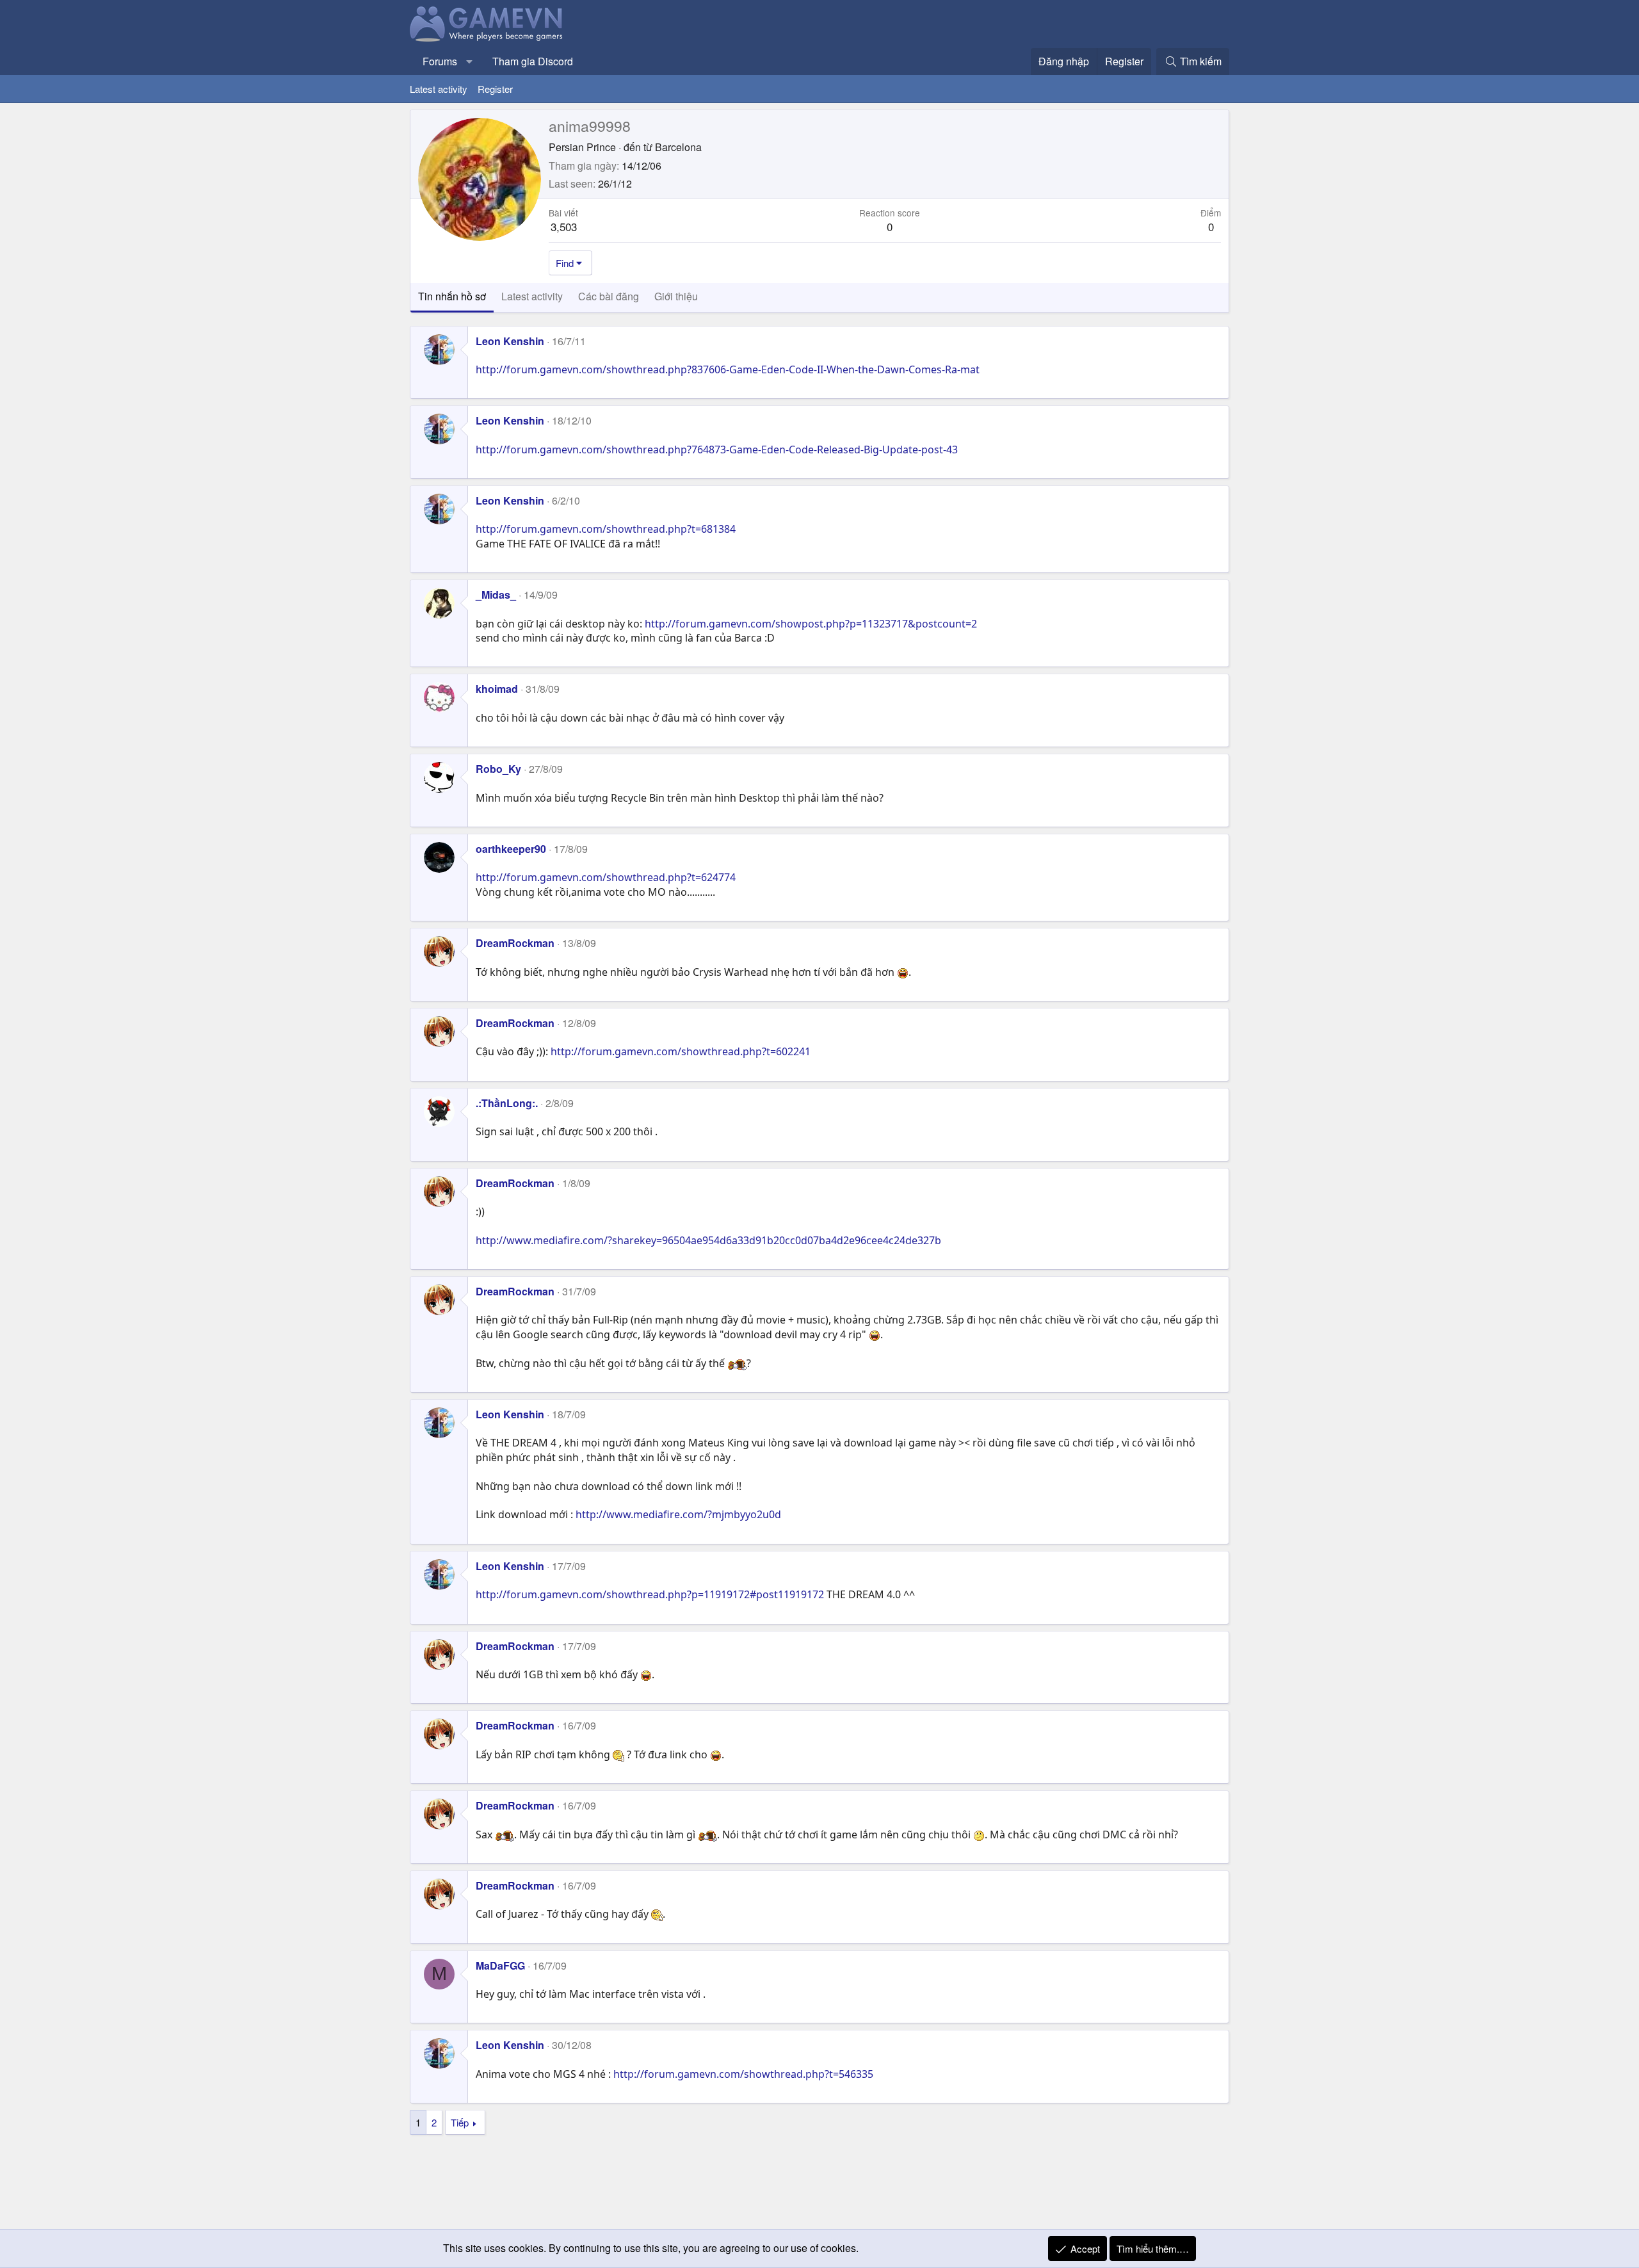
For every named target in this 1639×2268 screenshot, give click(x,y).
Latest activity (439, 89)
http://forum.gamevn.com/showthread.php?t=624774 (606, 877)
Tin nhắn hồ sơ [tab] (452, 296)
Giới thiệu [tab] (676, 296)
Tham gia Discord (533, 61)
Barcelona (678, 147)
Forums (440, 61)
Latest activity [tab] (532, 296)
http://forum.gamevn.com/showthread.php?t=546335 (743, 2074)
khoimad (497, 689)
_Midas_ (496, 595)
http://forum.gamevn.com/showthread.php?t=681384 (606, 529)
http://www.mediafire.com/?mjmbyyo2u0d (678, 1514)
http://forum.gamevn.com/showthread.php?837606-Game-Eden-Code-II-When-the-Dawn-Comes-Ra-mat (728, 369)
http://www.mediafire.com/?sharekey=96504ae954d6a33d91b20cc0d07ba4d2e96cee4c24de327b (708, 1240)
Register (495, 89)
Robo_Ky (498, 769)
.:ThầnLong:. (507, 1103)
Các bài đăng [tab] (609, 296)
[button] (470, 61)
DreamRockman (515, 943)
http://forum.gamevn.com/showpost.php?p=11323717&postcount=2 (811, 624)
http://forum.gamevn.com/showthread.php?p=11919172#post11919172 (650, 1594)
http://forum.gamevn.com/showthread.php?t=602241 (681, 1051)
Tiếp (460, 2122)
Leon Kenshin (510, 341)
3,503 (564, 226)
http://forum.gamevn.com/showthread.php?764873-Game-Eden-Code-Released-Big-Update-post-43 (717, 450)
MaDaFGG (500, 1965)
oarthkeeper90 (511, 849)
